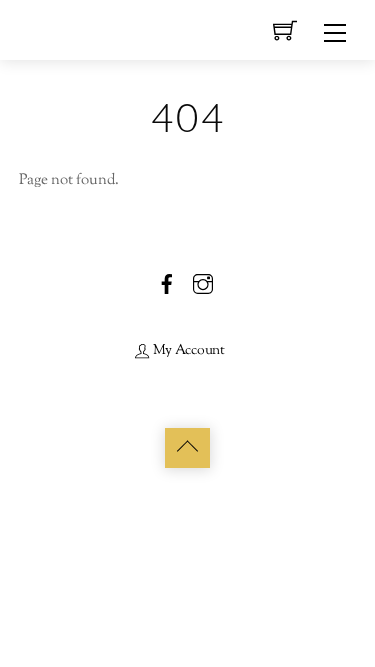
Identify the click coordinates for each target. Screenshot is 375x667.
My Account (187, 350)
